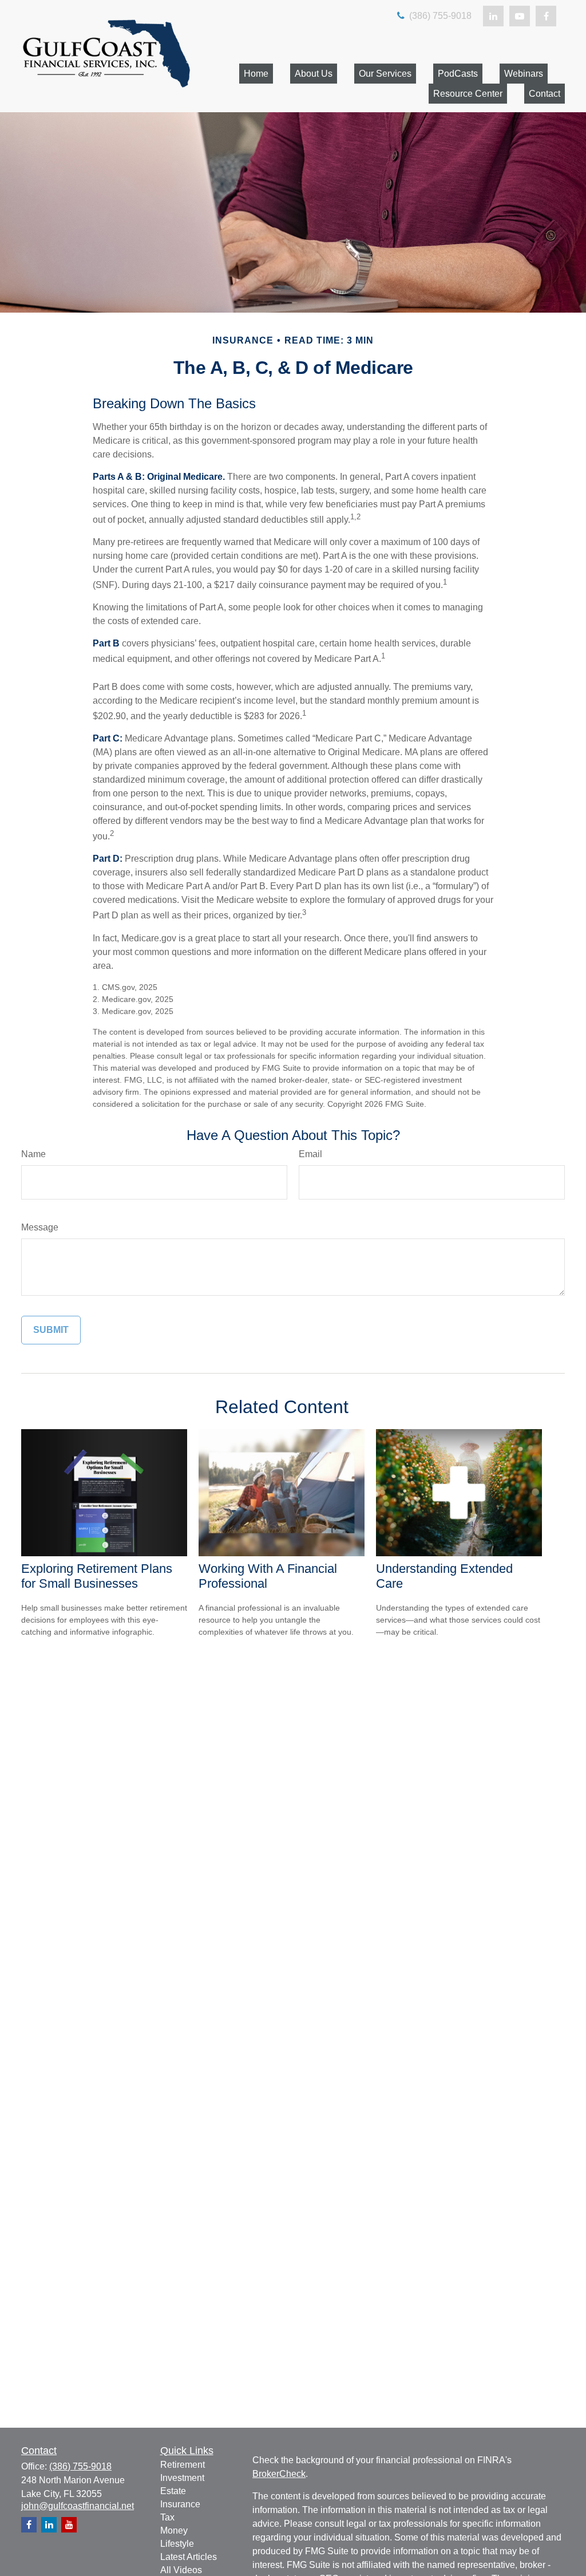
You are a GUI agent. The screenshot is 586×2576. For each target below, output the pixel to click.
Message (40, 1227)
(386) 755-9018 (439, 16)
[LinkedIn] (493, 16)
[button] (256, 74)
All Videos (181, 2570)
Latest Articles (189, 2557)
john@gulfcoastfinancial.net (78, 2506)
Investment (182, 2478)
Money (174, 2530)
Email (310, 1154)
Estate (173, 2491)
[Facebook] (546, 16)
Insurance (180, 2504)
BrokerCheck (279, 2474)
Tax (167, 2517)
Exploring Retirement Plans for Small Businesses (97, 1576)
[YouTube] (520, 16)
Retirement (183, 2465)
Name (33, 1154)
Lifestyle (177, 2544)
